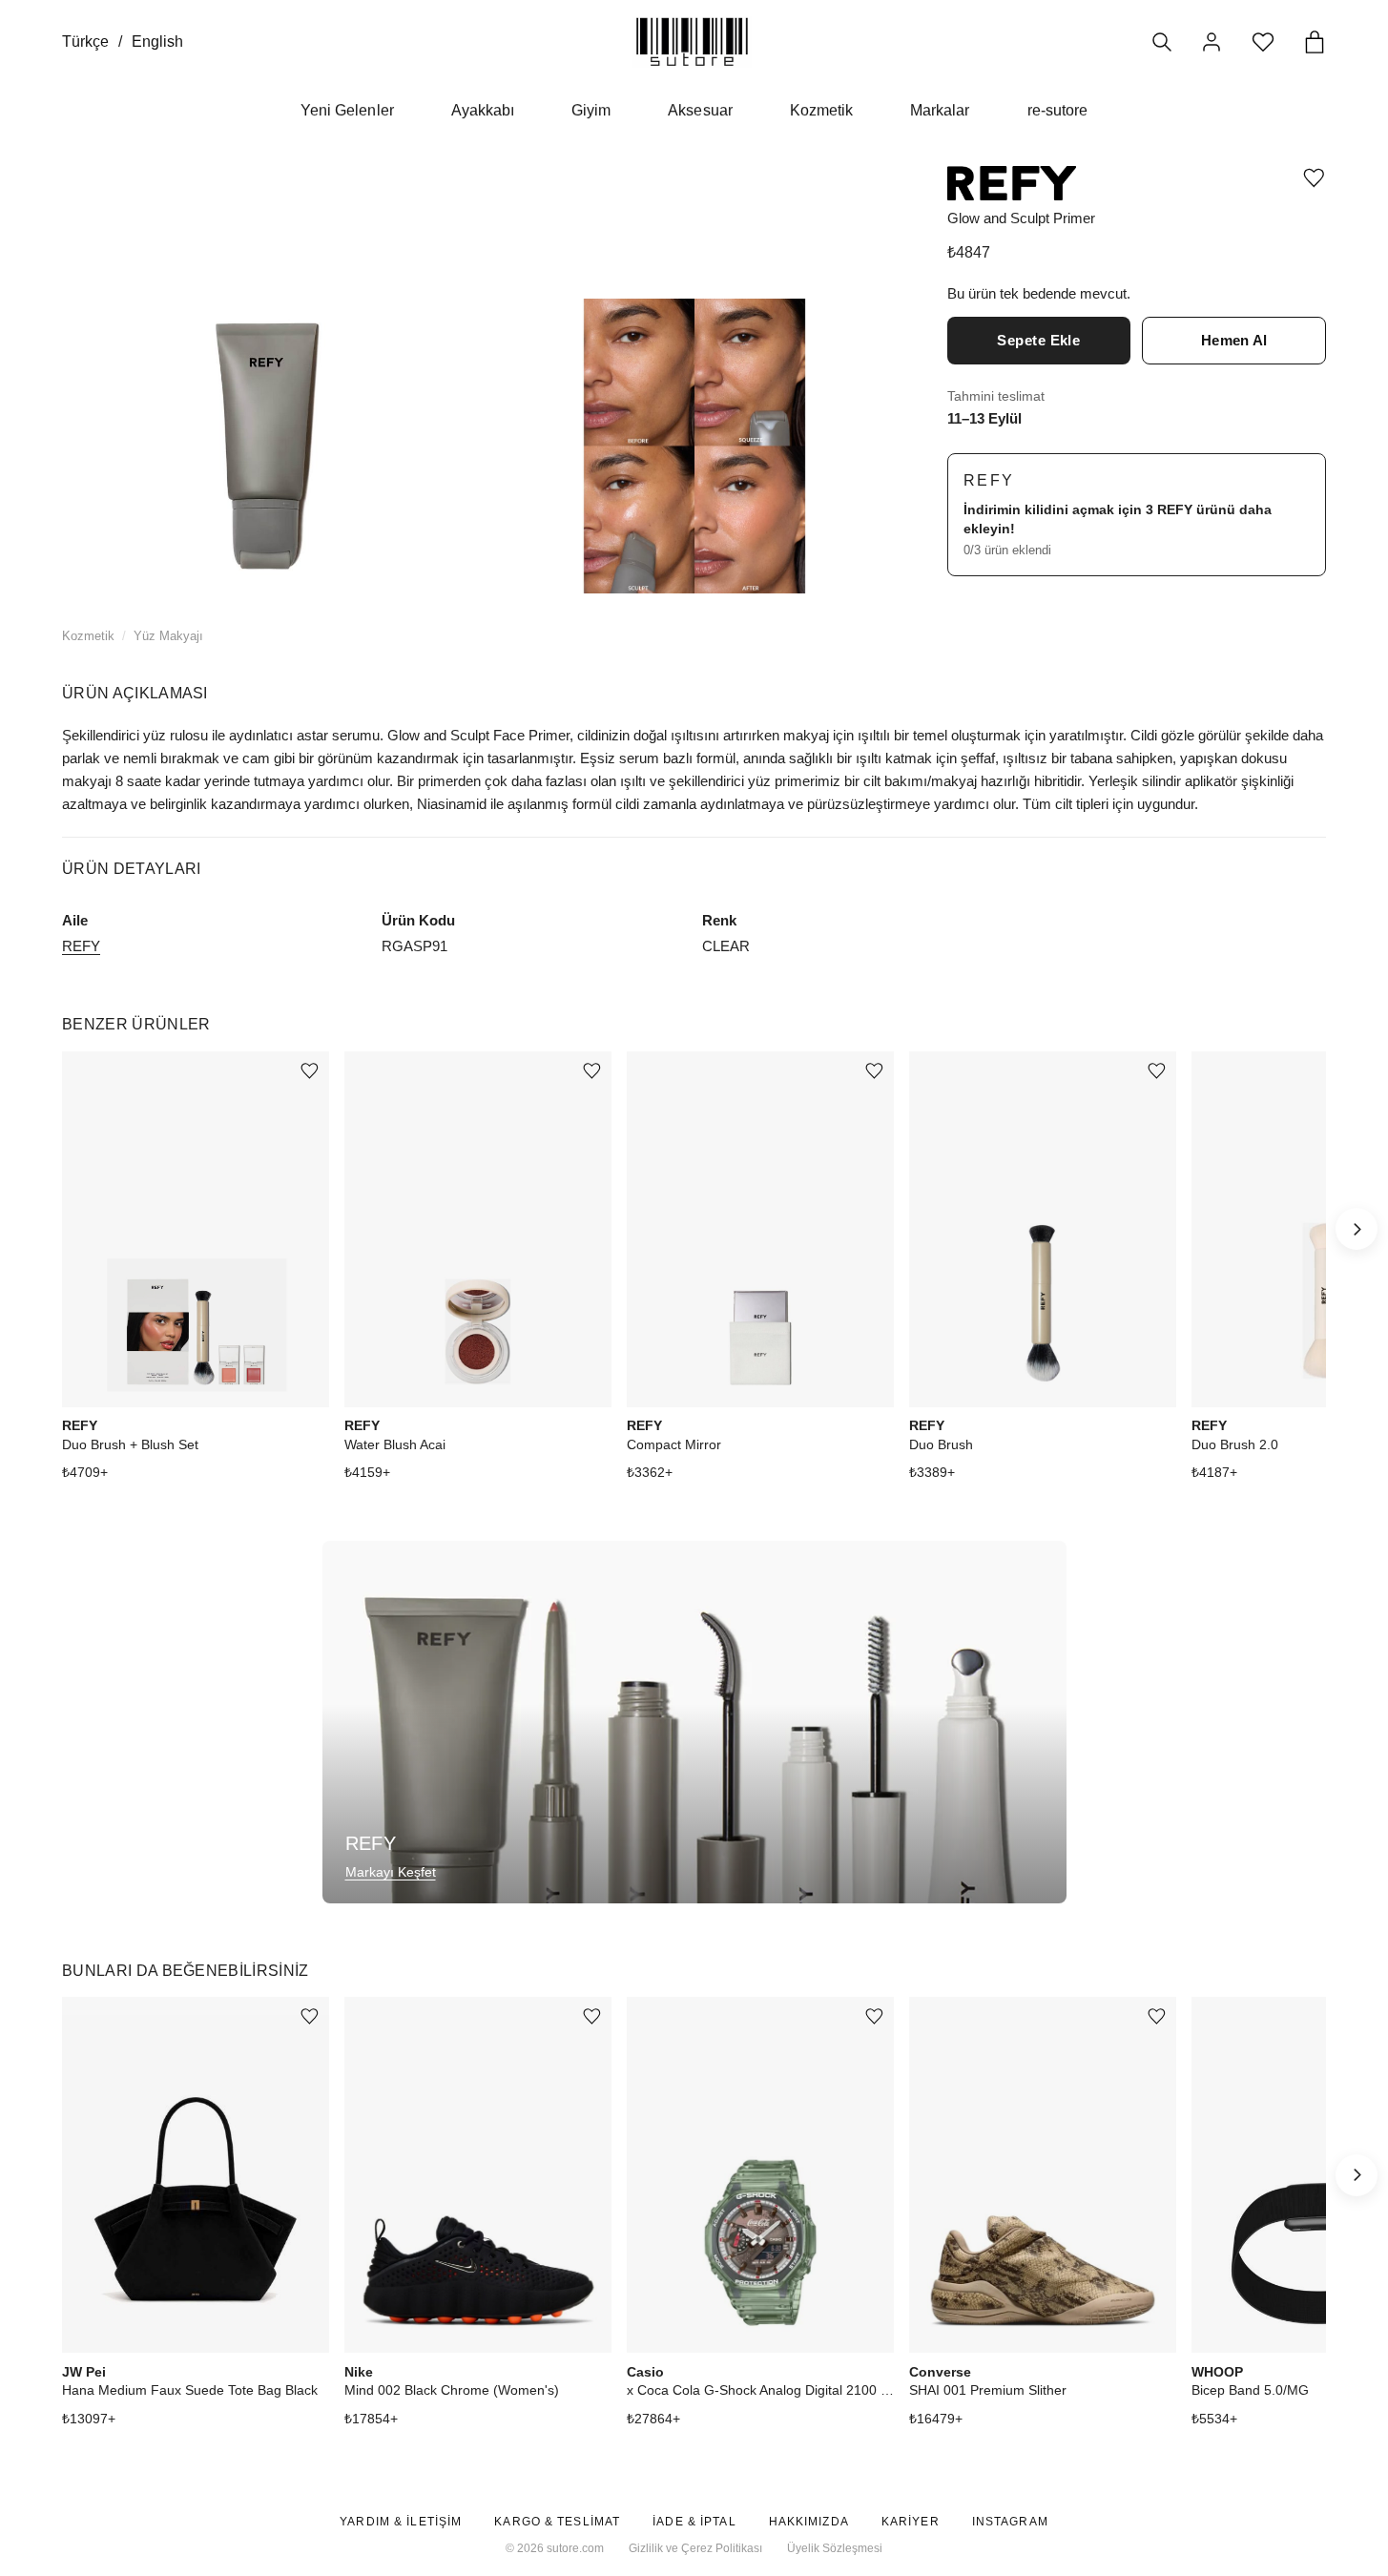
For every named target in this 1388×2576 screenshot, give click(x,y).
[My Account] (1212, 42)
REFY (989, 480)
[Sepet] (1315, 42)
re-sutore (1057, 110)
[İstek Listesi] (1263, 42)
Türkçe (85, 42)
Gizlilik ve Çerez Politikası (695, 2548)
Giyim (591, 110)
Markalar (940, 110)
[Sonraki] (1357, 1229)
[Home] (692, 42)
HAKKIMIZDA (809, 2522)
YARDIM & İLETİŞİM (401, 2522)
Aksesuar (700, 110)
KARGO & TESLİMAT (557, 2522)
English (157, 42)
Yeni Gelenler (347, 110)
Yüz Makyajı (168, 636)
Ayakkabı (483, 110)
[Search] (1162, 42)
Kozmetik (821, 110)
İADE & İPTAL (694, 2522)
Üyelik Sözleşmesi (835, 2548)
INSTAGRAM (1010, 2522)
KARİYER (911, 2522)
